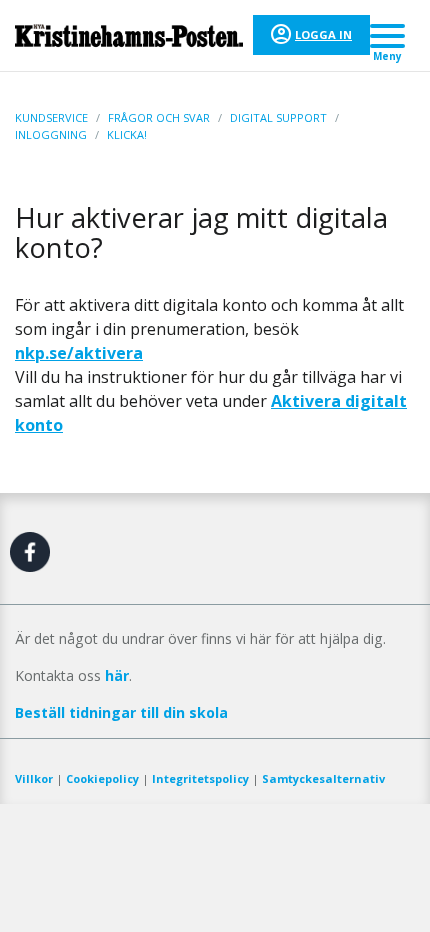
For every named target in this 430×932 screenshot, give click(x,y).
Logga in (323, 34)
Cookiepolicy (102, 778)
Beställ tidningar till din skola (121, 712)
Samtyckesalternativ (323, 778)
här (117, 675)
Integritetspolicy (200, 778)
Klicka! (127, 134)
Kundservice (51, 117)
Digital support (278, 117)
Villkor (34, 778)
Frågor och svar (159, 117)
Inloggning (51, 134)
